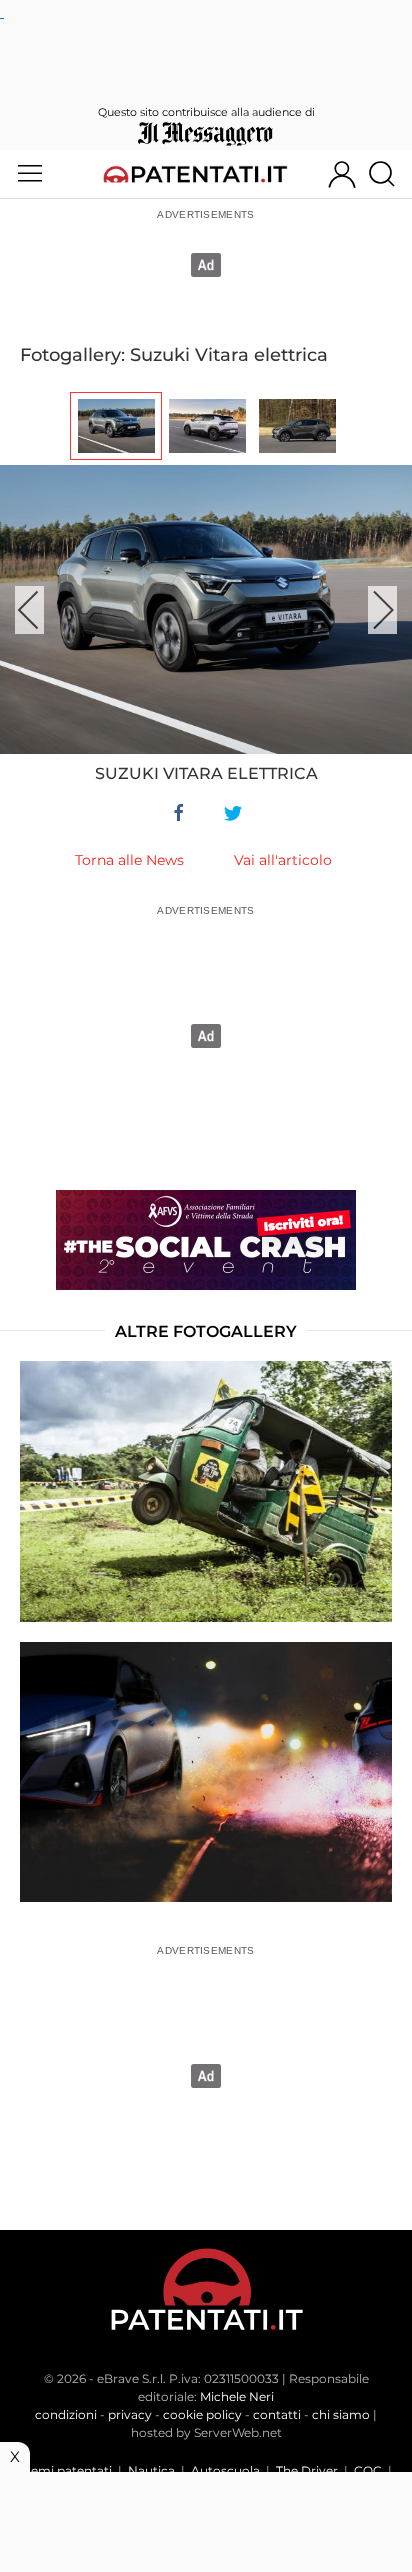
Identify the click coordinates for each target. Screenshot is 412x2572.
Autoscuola (225, 2470)
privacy (130, 2414)
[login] (342, 174)
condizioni (66, 2414)
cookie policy (202, 2414)
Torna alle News (129, 860)
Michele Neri (237, 2396)
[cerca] (389, 174)
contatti (277, 2414)
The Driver (307, 2470)
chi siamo (341, 2414)
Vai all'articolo (283, 860)
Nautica (151, 2470)
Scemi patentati (64, 2470)
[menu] (30, 174)
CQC (368, 2470)
